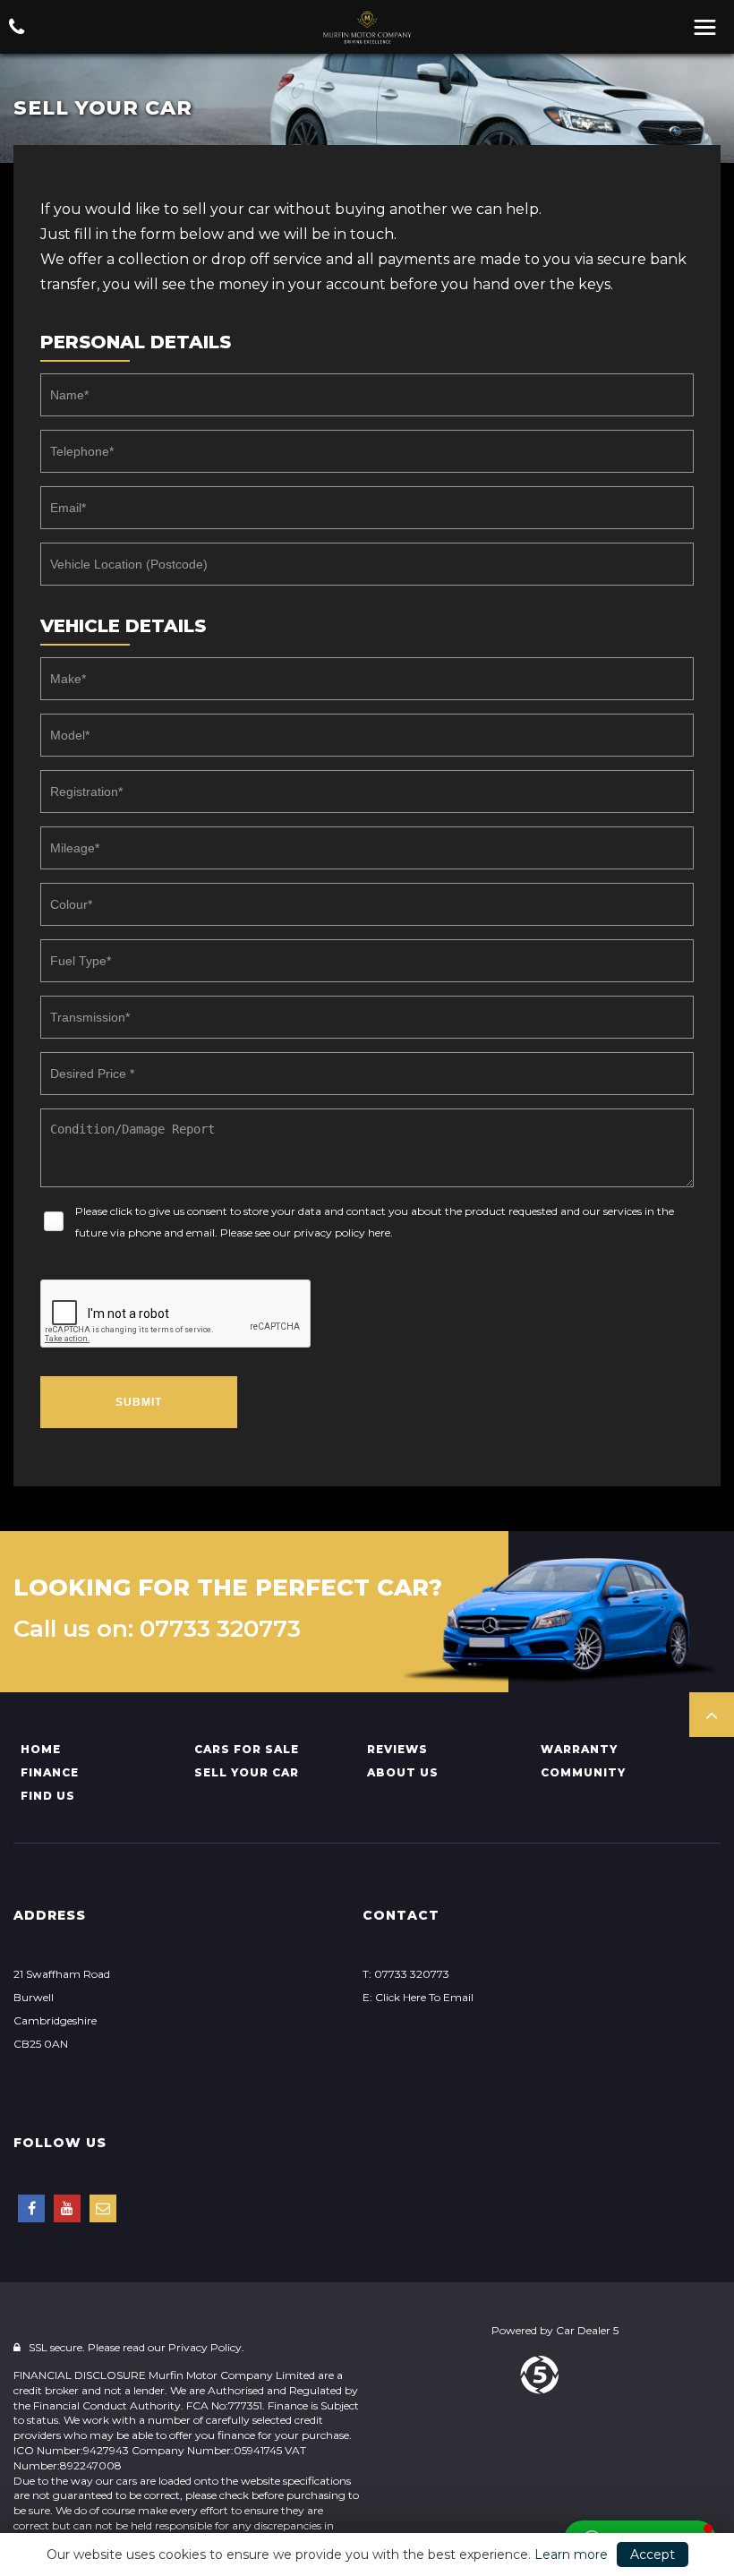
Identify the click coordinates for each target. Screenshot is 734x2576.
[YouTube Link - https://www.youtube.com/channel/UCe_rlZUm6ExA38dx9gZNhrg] (67, 2208)
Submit (139, 1402)
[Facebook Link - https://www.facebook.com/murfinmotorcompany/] (31, 2208)
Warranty (579, 1749)
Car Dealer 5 (587, 2330)
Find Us (48, 1796)
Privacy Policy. (206, 2347)
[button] (712, 1715)
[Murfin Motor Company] (367, 28)
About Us (403, 1772)
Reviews (397, 1749)
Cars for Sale (247, 1749)
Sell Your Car (247, 1772)
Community (583, 1772)
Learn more (571, 2555)
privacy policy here (342, 1232)
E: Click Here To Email (418, 1997)
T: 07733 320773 (406, 1974)
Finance (50, 1772)
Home (41, 1749)
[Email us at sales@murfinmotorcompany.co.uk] (103, 2208)
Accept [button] (653, 2555)
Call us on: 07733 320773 (157, 1629)
